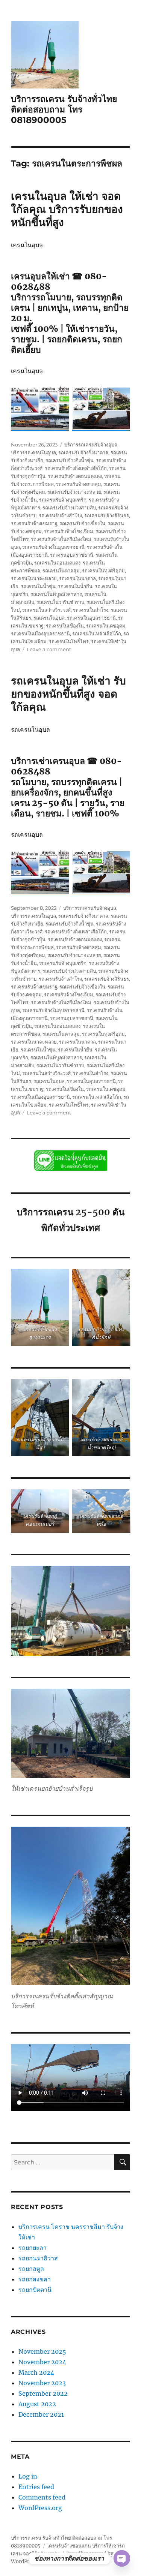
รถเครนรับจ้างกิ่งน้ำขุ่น (70, 460)
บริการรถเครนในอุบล (33, 452)
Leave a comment (49, 649)
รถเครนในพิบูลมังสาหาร (56, 594)
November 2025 (42, 2351)
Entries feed (36, 2487)
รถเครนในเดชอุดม (106, 626)
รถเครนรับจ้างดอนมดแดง (75, 476)
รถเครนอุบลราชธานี (72, 555)
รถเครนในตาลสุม (61, 571)
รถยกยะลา (33, 2248)
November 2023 (42, 2383)
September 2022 (43, 2393)
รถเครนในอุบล (49, 618)
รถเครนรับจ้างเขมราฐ (34, 523)
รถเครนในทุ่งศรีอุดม (103, 571)
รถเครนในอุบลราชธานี (91, 618)
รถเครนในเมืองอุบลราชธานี (40, 634)
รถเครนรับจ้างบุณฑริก (63, 500)
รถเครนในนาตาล (77, 578)
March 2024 (36, 2372)
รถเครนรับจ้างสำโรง (60, 515)
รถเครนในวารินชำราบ (60, 602)
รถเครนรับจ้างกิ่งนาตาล (83, 452)
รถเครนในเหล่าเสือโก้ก (97, 634)
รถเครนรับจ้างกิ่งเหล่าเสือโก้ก (76, 468)
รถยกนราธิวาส (39, 2258)
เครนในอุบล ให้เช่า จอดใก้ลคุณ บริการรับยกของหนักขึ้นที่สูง (67, 209)
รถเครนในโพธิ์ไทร (69, 641)
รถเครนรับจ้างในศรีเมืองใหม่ (61, 539)
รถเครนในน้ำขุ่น (38, 586)
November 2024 (42, 2362)
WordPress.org (40, 2508)
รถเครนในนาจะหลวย (34, 578)
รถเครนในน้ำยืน (75, 586)
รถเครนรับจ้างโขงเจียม (69, 531)
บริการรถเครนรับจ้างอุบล (91, 445)
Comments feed (42, 2497)
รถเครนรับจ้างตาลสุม (79, 484)
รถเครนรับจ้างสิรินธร (107, 515)
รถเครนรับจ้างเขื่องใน (82, 523)
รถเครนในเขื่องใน (65, 626)
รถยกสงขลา (35, 2279)
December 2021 (41, 2414)
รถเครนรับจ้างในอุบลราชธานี (53, 547)
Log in (28, 2476)
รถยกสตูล (32, 2269)
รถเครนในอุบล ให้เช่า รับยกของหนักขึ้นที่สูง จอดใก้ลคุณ (68, 694)
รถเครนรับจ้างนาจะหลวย (74, 492)
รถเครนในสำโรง (91, 610)
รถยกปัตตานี (35, 2290)
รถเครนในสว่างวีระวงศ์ (46, 610)
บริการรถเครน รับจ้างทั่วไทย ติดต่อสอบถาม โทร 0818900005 (64, 109)
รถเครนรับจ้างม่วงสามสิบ (69, 508)
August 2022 (37, 2404)
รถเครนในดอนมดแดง (57, 563)
